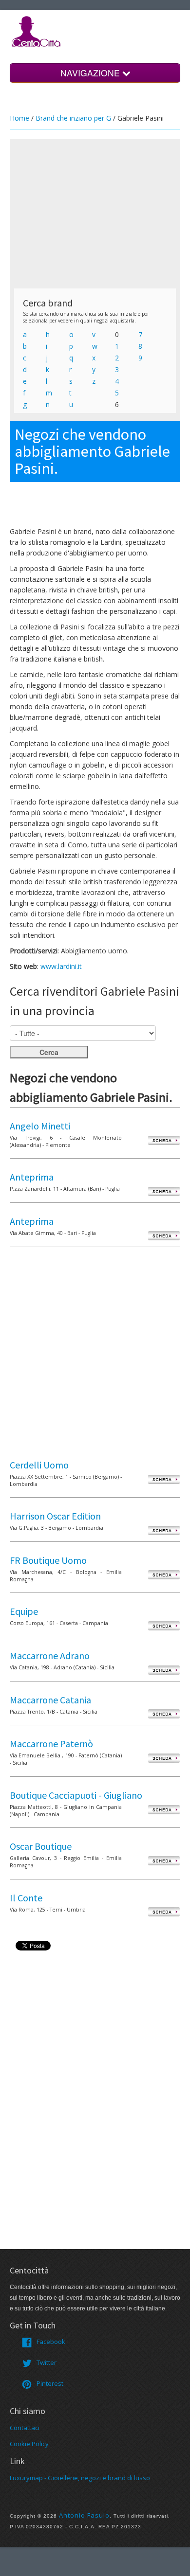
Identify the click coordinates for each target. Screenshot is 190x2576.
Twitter (47, 2362)
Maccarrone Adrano (50, 1655)
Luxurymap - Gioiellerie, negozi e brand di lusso (80, 2478)
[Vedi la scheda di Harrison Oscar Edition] (164, 1530)
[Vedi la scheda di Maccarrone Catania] (164, 1714)
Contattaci (25, 2428)
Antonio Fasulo (84, 2515)
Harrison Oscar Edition (55, 1516)
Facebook (51, 2342)
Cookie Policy (29, 2444)
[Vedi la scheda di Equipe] (164, 1625)
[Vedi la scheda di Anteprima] (164, 1191)
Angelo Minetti (40, 1126)
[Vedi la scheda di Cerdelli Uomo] (164, 1479)
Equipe (24, 1611)
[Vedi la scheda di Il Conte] (164, 1912)
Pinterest (50, 2383)
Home (19, 118)
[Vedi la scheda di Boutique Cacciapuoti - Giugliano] (164, 1809)
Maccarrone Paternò (51, 1744)
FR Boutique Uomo (48, 1560)
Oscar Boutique (41, 1846)
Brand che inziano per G (73, 118)
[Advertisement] (95, 214)
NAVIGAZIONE (91, 73)
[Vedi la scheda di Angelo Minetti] (164, 1140)
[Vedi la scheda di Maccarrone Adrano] (164, 1670)
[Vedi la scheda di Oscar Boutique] (164, 1860)
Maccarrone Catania (50, 1700)
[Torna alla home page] (37, 31)
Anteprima (32, 1177)
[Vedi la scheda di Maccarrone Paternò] (164, 1758)
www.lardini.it (61, 966)
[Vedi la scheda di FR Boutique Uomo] (164, 1574)
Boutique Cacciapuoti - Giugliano (76, 1795)
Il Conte (26, 1898)
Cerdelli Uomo (39, 1465)
